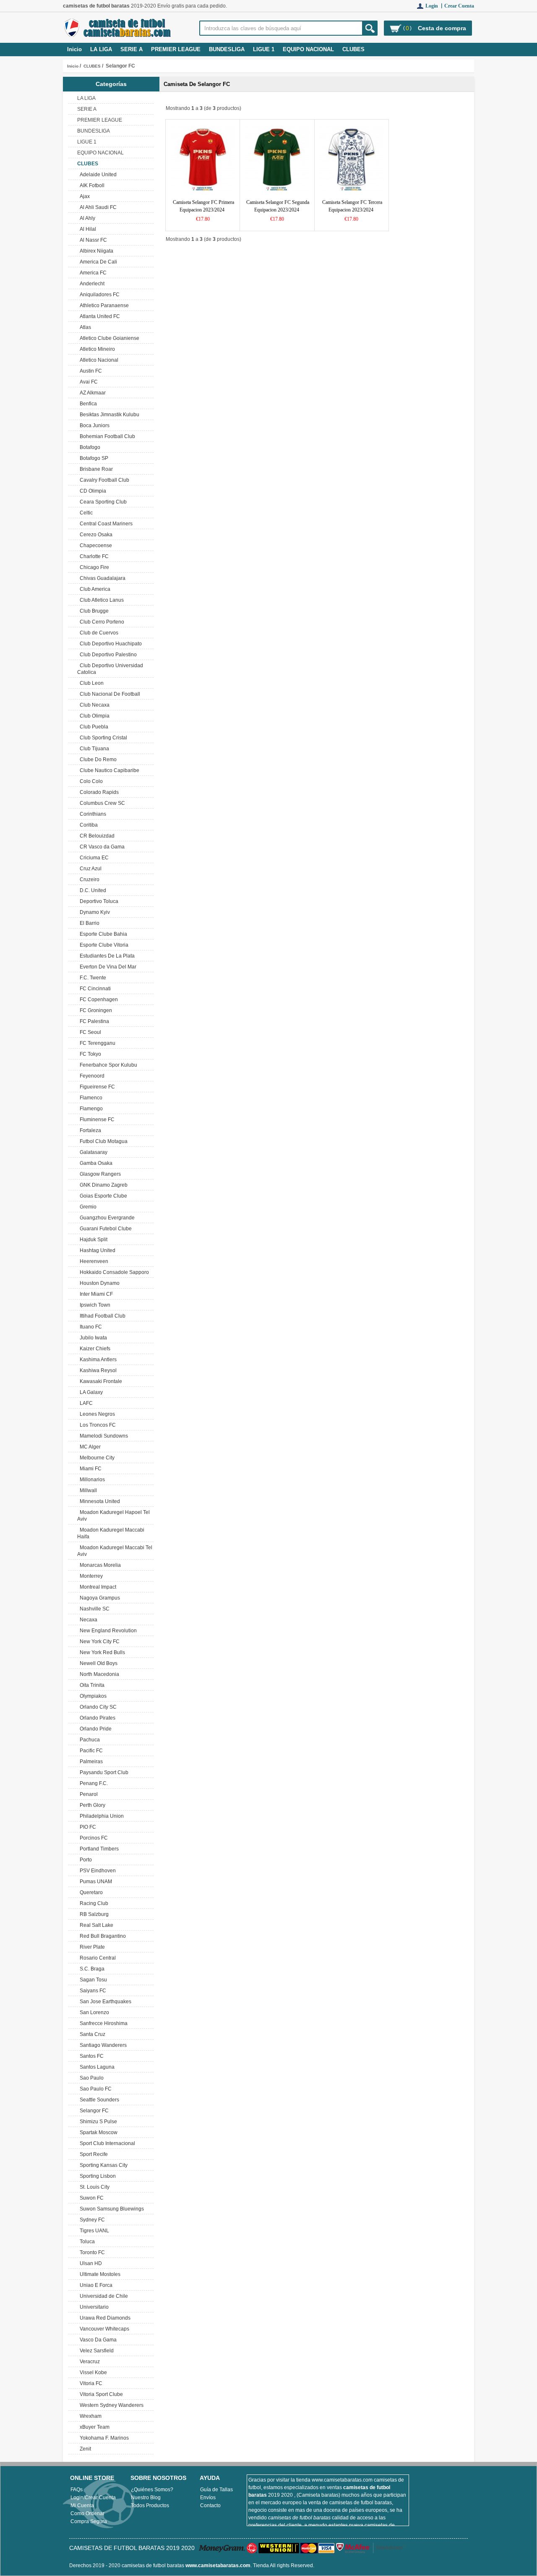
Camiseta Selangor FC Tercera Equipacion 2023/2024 (352, 206)
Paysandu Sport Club (103, 1772)
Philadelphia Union (100, 1816)
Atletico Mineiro (96, 349)
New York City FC (98, 1642)
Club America (94, 589)
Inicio (74, 49)
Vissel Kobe (92, 2372)
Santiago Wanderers (102, 2045)
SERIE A (132, 49)
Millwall (87, 1490)
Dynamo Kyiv (94, 912)
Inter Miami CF (95, 1294)
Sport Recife (93, 2154)
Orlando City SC (97, 1707)
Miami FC (89, 1469)
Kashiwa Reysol (97, 1370)
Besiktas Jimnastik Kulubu (108, 415)
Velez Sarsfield (95, 2351)
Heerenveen (93, 1261)
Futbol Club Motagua (102, 1141)
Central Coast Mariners (105, 524)
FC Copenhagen (98, 1000)
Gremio (87, 1207)
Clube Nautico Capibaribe (108, 770)
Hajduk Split (92, 1240)
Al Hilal (87, 229)
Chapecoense (95, 545)
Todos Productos (150, 2506)
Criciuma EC (93, 858)
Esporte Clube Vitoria (103, 945)
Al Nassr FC (92, 240)
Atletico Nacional (98, 360)
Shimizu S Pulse (97, 2122)
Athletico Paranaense (103, 305)
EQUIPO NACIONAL (308, 49)
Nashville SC (93, 1609)
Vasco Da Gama (97, 2340)
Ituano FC (90, 1327)
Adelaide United (97, 175)
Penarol (87, 1794)
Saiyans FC (92, 1991)
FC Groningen (95, 1010)
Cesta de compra (442, 28)
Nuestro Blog (146, 2498)
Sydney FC (91, 2220)
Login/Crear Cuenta (93, 2498)
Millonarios (91, 1480)
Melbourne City (96, 1458)
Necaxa (87, 1620)
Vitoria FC (90, 2383)
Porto (85, 1860)
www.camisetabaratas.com (218, 2566)
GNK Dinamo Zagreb (102, 1185)
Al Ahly (86, 218)
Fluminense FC (96, 1120)
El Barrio (88, 923)
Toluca (86, 2242)
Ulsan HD (90, 2263)
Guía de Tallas (216, 2490)
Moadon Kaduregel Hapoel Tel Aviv (113, 1516)
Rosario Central (96, 1958)
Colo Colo (90, 781)
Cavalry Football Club (103, 480)
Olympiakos (92, 1696)
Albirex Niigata (95, 251)
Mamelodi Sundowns (103, 1436)
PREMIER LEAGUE (176, 49)
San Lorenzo (93, 2012)
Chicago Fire (93, 567)
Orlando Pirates (96, 1718)
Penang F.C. (93, 1783)
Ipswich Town (94, 1305)
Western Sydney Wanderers (110, 2405)
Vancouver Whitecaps (103, 2329)
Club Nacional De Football (109, 694)
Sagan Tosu (92, 1980)
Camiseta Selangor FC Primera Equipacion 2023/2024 (203, 206)
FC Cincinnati (94, 989)
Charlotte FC (93, 556)
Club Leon (90, 683)
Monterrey (90, 1576)
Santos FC (90, 2056)
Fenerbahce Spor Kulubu (107, 1065)
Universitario (93, 2307)
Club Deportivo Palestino (107, 655)
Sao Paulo (90, 2078)
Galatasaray (92, 1152)
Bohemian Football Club (106, 436)
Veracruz (89, 2362)
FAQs (77, 2490)
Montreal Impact (97, 1587)
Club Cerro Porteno (101, 622)
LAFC (85, 1403)
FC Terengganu (96, 1043)
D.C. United (92, 890)
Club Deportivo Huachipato (109, 644)
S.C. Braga (91, 1969)
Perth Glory (91, 1805)
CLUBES (92, 66)
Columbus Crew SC (101, 803)
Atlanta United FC (99, 316)
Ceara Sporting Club (102, 502)
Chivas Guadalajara (101, 578)
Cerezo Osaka (95, 535)
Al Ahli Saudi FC (97, 207)
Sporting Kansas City (102, 2165)
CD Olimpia (92, 491)
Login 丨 (435, 6)
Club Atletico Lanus (100, 600)
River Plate (91, 1947)
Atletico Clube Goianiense (108, 338)
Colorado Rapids (98, 792)
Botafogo (89, 447)
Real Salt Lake (95, 1925)
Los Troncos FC (96, 1425)
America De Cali (97, 262)
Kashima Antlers (97, 1360)
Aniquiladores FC (98, 295)
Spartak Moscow (97, 2132)
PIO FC (87, 1827)
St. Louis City (93, 2187)
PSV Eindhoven (96, 1871)
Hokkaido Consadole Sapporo (113, 1272)
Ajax (83, 196)
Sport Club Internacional (106, 2143)
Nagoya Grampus (99, 1598)
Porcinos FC (93, 1838)
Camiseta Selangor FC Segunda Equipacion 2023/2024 (278, 206)
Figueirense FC (96, 1087)
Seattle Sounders (98, 2100)
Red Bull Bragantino (102, 1936)
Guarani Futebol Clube (104, 1229)
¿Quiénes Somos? (152, 2490)
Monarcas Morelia (99, 1565)
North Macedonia (98, 1674)
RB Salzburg (93, 1914)
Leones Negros (96, 1414)
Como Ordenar (87, 2513)
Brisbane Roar (95, 469)
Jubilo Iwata (92, 1338)
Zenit (84, 2449)
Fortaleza (89, 1130)
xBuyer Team (93, 2427)
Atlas (84, 327)
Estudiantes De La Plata (106, 956)
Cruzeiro (88, 880)
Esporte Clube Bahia (102, 934)
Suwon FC (90, 2198)
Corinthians (92, 814)
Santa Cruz (91, 2034)
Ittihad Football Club (101, 1316)
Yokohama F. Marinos (103, 2438)
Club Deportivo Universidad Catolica (110, 669)
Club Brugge (93, 611)
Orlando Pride (94, 1729)
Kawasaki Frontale (100, 1381)
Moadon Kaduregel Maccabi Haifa (111, 1533)
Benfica (87, 404)
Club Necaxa (93, 705)
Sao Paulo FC (94, 2089)
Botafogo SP (93, 458)
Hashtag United (96, 1250)
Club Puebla (93, 727)
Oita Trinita (91, 1685)
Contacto (210, 2506)
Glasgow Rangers (99, 1174)
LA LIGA (101, 49)
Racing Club (93, 1903)
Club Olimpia (93, 716)
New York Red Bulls (101, 1652)
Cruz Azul (89, 869)
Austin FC (90, 371)
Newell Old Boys (97, 1663)
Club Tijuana (93, 749)
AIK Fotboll (91, 185)
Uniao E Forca (95, 2285)
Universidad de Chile (103, 2296)
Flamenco (90, 1098)
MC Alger (89, 1447)
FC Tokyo (89, 1054)
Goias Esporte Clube (102, 1196)
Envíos (208, 2498)
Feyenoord (91, 1076)
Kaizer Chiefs (94, 1349)
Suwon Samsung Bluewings (111, 2209)
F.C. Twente (92, 978)
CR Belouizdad (96, 836)
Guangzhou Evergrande (106, 1218)
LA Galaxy (90, 1392)
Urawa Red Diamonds (104, 2318)
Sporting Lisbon (96, 2176)
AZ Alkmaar (91, 393)
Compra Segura (89, 2521)
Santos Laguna (96, 2067)
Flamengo (90, 1109)
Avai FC (87, 382)
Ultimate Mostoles (99, 2274)
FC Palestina (93, 1021)
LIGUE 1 (264, 49)
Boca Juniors (93, 425)
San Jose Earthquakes (104, 2002)
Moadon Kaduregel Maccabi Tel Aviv (115, 1551)
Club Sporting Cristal (102, 738)
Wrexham (89, 2416)
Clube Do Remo (97, 759)
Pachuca (89, 1740)
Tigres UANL (93, 2231)
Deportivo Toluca (98, 901)
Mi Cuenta (82, 2506)
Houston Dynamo (98, 1283)
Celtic (85, 513)
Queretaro (90, 1892)
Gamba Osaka (95, 1163)
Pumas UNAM (95, 1882)
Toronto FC (91, 2252)
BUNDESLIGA (227, 49)
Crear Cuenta (459, 6)
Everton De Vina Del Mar (107, 967)
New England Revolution (107, 1631)
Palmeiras (90, 1762)
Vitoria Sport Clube (100, 2394)
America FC (92, 273)
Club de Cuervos (98, 633)
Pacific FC (90, 1751)
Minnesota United (99, 1501)
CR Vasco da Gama (101, 847)
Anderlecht (91, 284)
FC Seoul (89, 1032)
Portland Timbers (98, 1849)
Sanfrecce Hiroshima (102, 2023)
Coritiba (87, 825)
